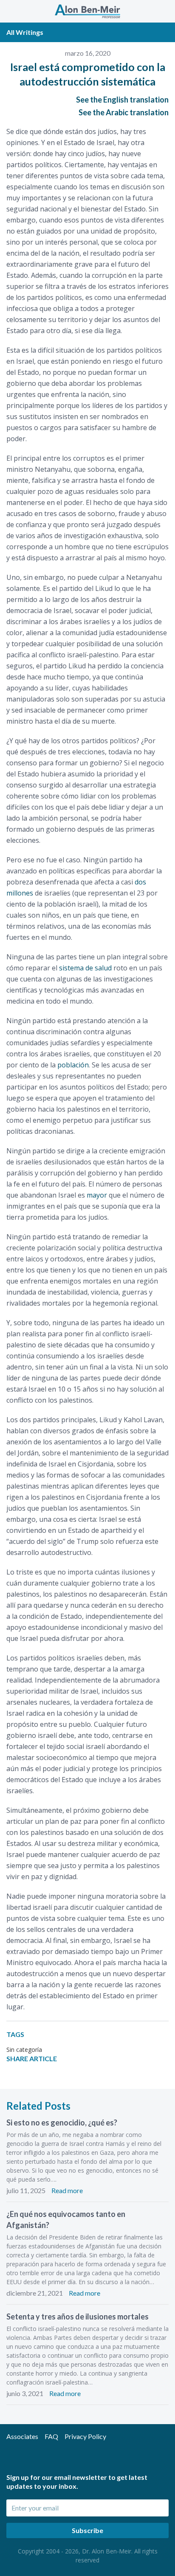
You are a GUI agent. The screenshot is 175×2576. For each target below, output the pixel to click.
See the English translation (122, 100)
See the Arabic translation (124, 112)
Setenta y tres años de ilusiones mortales (78, 2316)
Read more (67, 2190)
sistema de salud (85, 968)
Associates (22, 2436)
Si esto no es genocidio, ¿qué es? (62, 2122)
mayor (97, 1195)
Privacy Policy (85, 2436)
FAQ (51, 2436)
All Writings (25, 32)
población (73, 1065)
